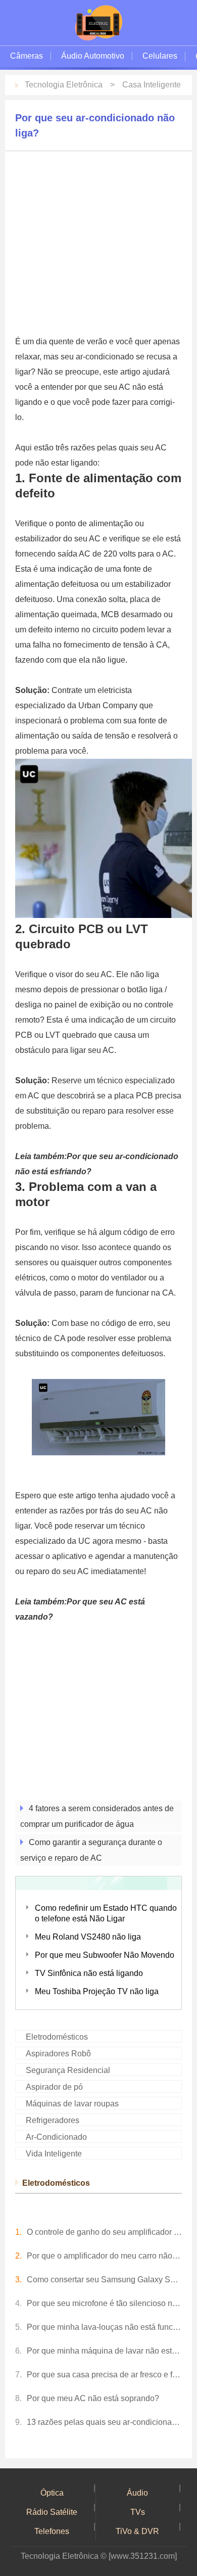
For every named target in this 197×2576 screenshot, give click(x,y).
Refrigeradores (53, 2120)
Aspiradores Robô (58, 2054)
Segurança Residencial (68, 2070)
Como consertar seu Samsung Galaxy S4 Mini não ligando (104, 2280)
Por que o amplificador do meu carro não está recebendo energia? (104, 2256)
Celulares (160, 56)
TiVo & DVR (137, 2531)
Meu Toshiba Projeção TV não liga (97, 1991)
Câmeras (27, 56)
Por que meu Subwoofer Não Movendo (105, 1955)
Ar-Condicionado (56, 2137)
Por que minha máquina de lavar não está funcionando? (104, 2351)
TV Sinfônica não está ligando (89, 1973)
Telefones (52, 2531)
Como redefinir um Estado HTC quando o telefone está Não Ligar (106, 1913)
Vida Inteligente (54, 2154)
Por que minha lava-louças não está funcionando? (104, 2327)
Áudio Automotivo (93, 56)
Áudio (137, 2493)
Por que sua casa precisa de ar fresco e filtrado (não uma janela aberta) (104, 2375)
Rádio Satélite (52, 2512)
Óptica (52, 2493)
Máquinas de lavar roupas (72, 2104)
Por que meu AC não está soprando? (93, 2398)
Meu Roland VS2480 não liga (88, 1937)
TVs (138, 2512)
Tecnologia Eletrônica (64, 85)
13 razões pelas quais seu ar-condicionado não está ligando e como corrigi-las (104, 2422)
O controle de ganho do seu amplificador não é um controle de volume (104, 2232)
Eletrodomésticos (57, 2037)
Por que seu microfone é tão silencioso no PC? (104, 2303)
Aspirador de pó (54, 2087)
